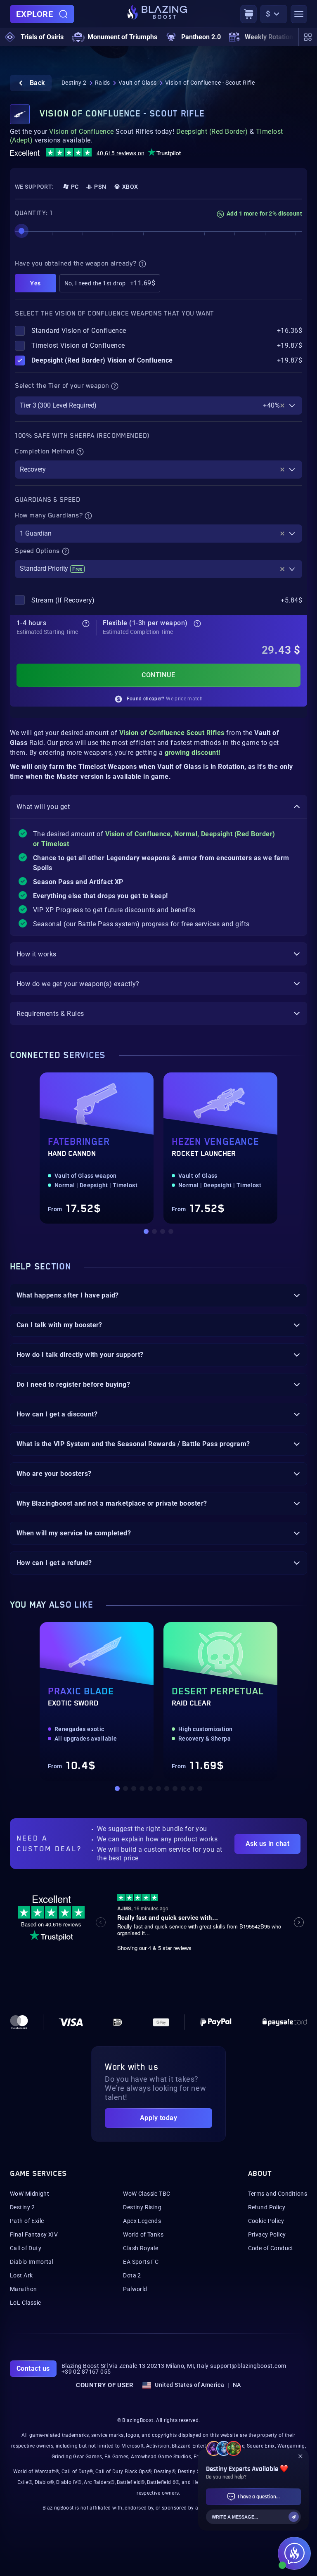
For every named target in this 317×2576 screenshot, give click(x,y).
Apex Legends (142, 2221)
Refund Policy (267, 2207)
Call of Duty (26, 2248)
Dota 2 (132, 2275)
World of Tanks (143, 2234)
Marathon (23, 2289)
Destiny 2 (74, 83)
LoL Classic (26, 2303)
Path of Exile (27, 2221)
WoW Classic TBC (147, 2194)
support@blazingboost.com (248, 2366)
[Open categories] (308, 37)
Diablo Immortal (32, 2262)
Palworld (135, 2289)
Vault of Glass (138, 83)
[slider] (21, 231)
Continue (158, 675)
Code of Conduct (271, 2248)
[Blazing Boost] (157, 14)
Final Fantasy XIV (34, 2234)
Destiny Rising (142, 2207)
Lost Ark (21, 2275)
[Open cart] (248, 14)
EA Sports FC (141, 2262)
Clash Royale (141, 2248)
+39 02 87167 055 (86, 2372)
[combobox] (158, 406)
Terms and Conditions (278, 2194)
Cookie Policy (266, 2221)
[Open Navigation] (299, 14)
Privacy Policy (267, 2234)
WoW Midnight (30, 2194)
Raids (103, 83)
